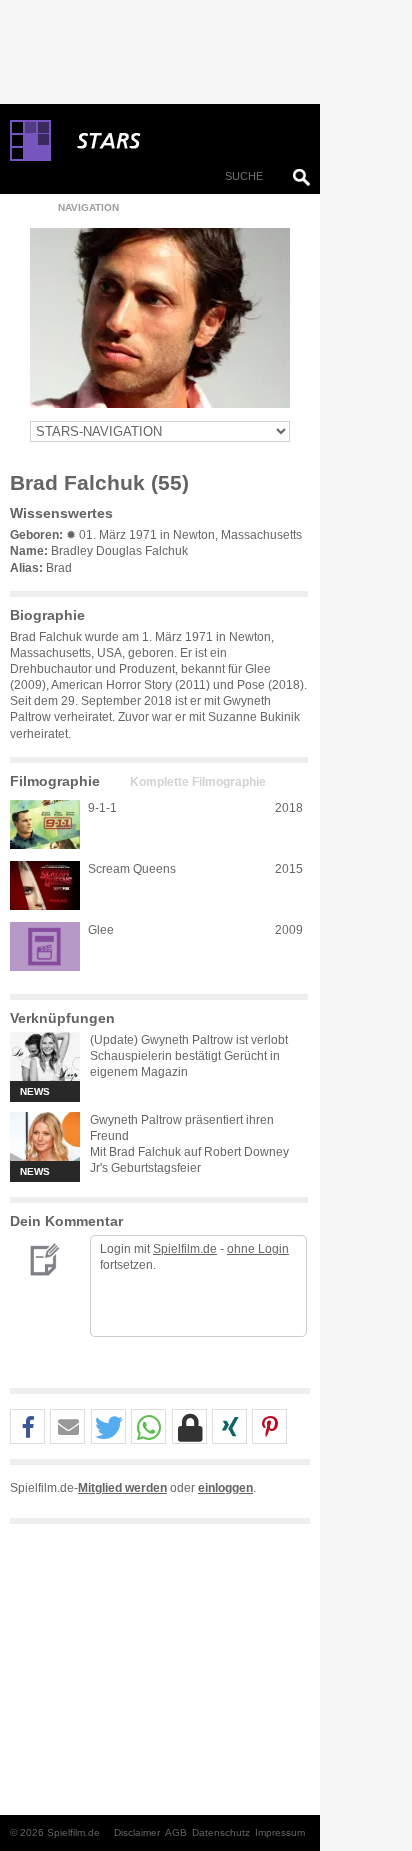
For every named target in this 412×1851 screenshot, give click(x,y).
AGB (176, 1832)
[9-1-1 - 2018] (45, 824)
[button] (27, 1427)
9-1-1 (102, 808)
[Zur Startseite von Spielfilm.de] (30, 157)
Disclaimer (137, 1832)
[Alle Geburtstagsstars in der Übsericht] (180, 141)
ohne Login (258, 1249)
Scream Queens (132, 869)
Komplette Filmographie (198, 782)
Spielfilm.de (185, 1249)
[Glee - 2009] (45, 946)
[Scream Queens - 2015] (45, 885)
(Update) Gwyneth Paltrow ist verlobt (189, 1040)
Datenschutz (221, 1832)
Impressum (280, 1832)
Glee (101, 930)
